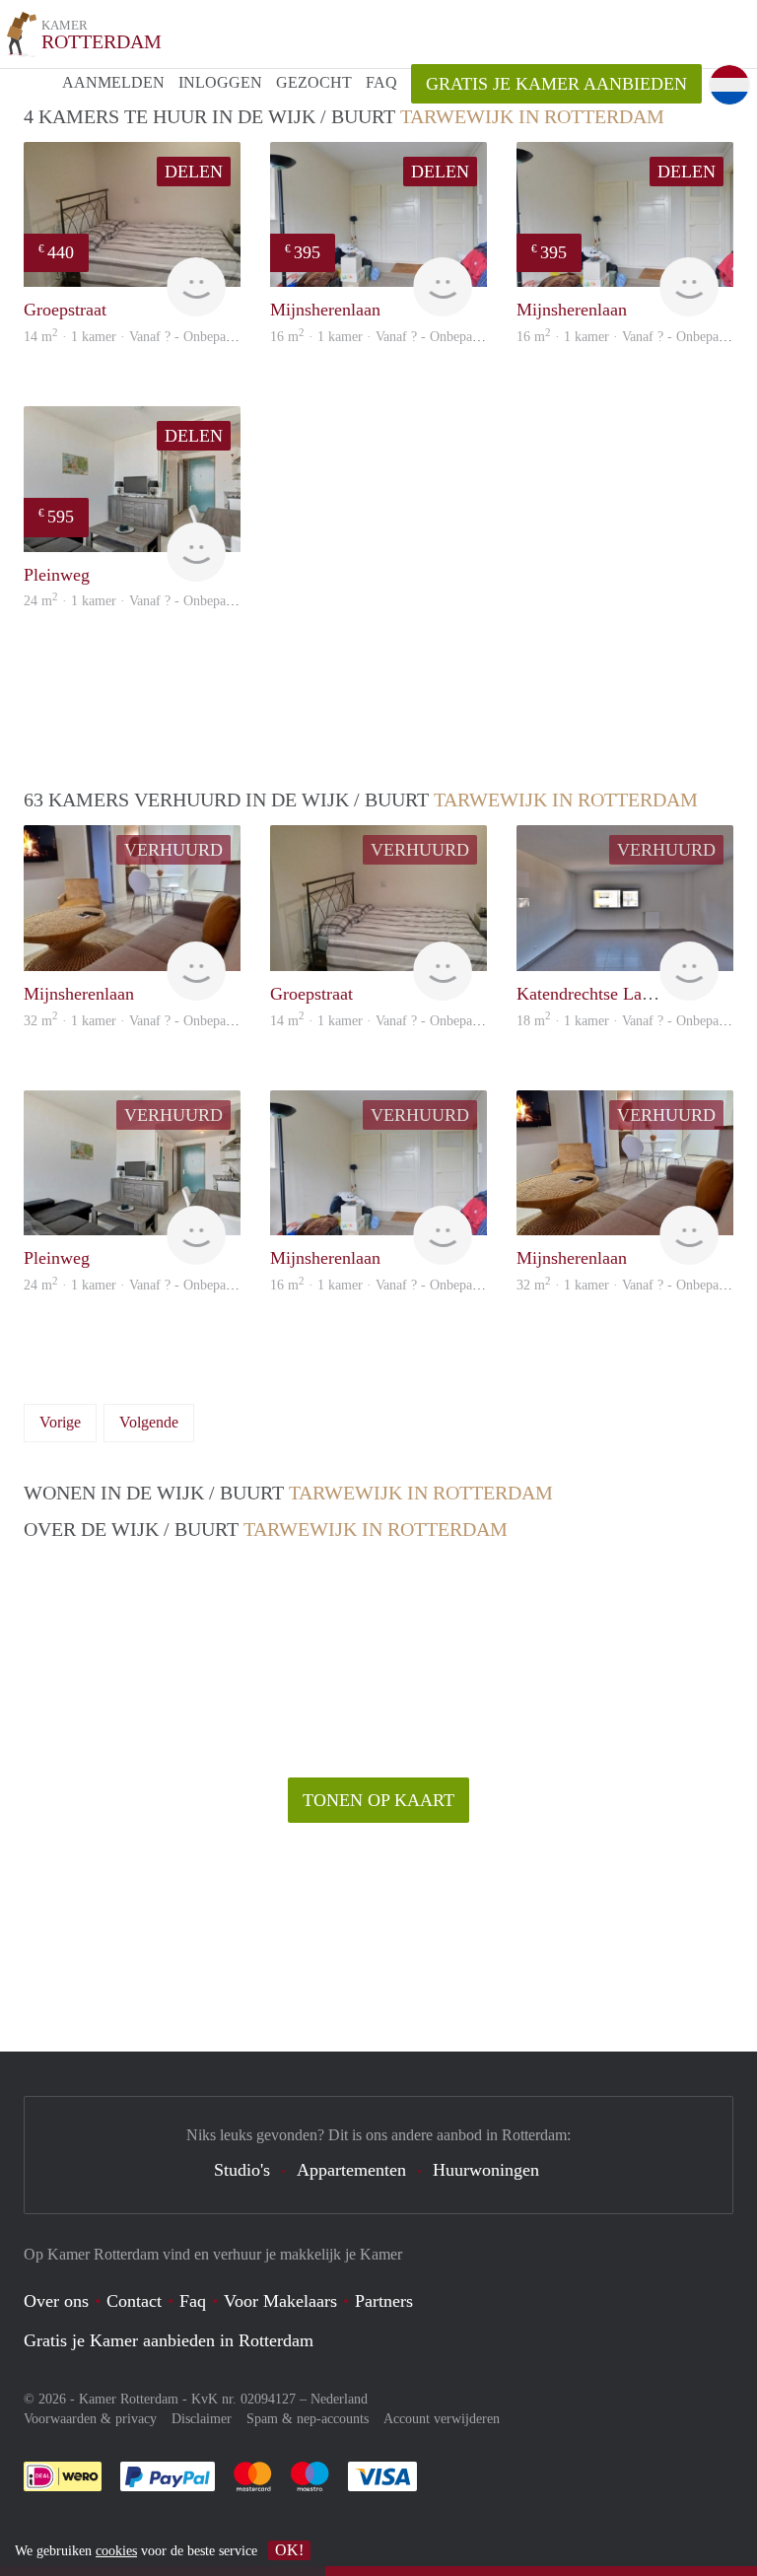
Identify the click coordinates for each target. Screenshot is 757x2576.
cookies (116, 2551)
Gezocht (314, 82)
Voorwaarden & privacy (90, 2419)
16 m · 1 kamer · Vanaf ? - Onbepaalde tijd (394, 337)
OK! (289, 2550)
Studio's (242, 2170)
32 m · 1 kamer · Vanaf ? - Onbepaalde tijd (147, 1021)
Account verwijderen (442, 2419)
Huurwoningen (486, 2170)
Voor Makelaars (280, 2301)
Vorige (60, 1422)
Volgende (149, 1422)
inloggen (220, 82)
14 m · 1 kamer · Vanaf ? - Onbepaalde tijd (147, 337)
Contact (134, 2301)
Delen (194, 172)
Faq (193, 2301)
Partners (384, 2301)
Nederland (339, 2399)
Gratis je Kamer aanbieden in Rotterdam (169, 2340)
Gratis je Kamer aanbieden (556, 84)
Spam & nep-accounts (308, 2419)
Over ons (56, 2301)
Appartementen (351, 2170)
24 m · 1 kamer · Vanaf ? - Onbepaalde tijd (147, 601)
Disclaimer (202, 2419)
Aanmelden (113, 82)
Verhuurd (173, 850)
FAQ (381, 82)
